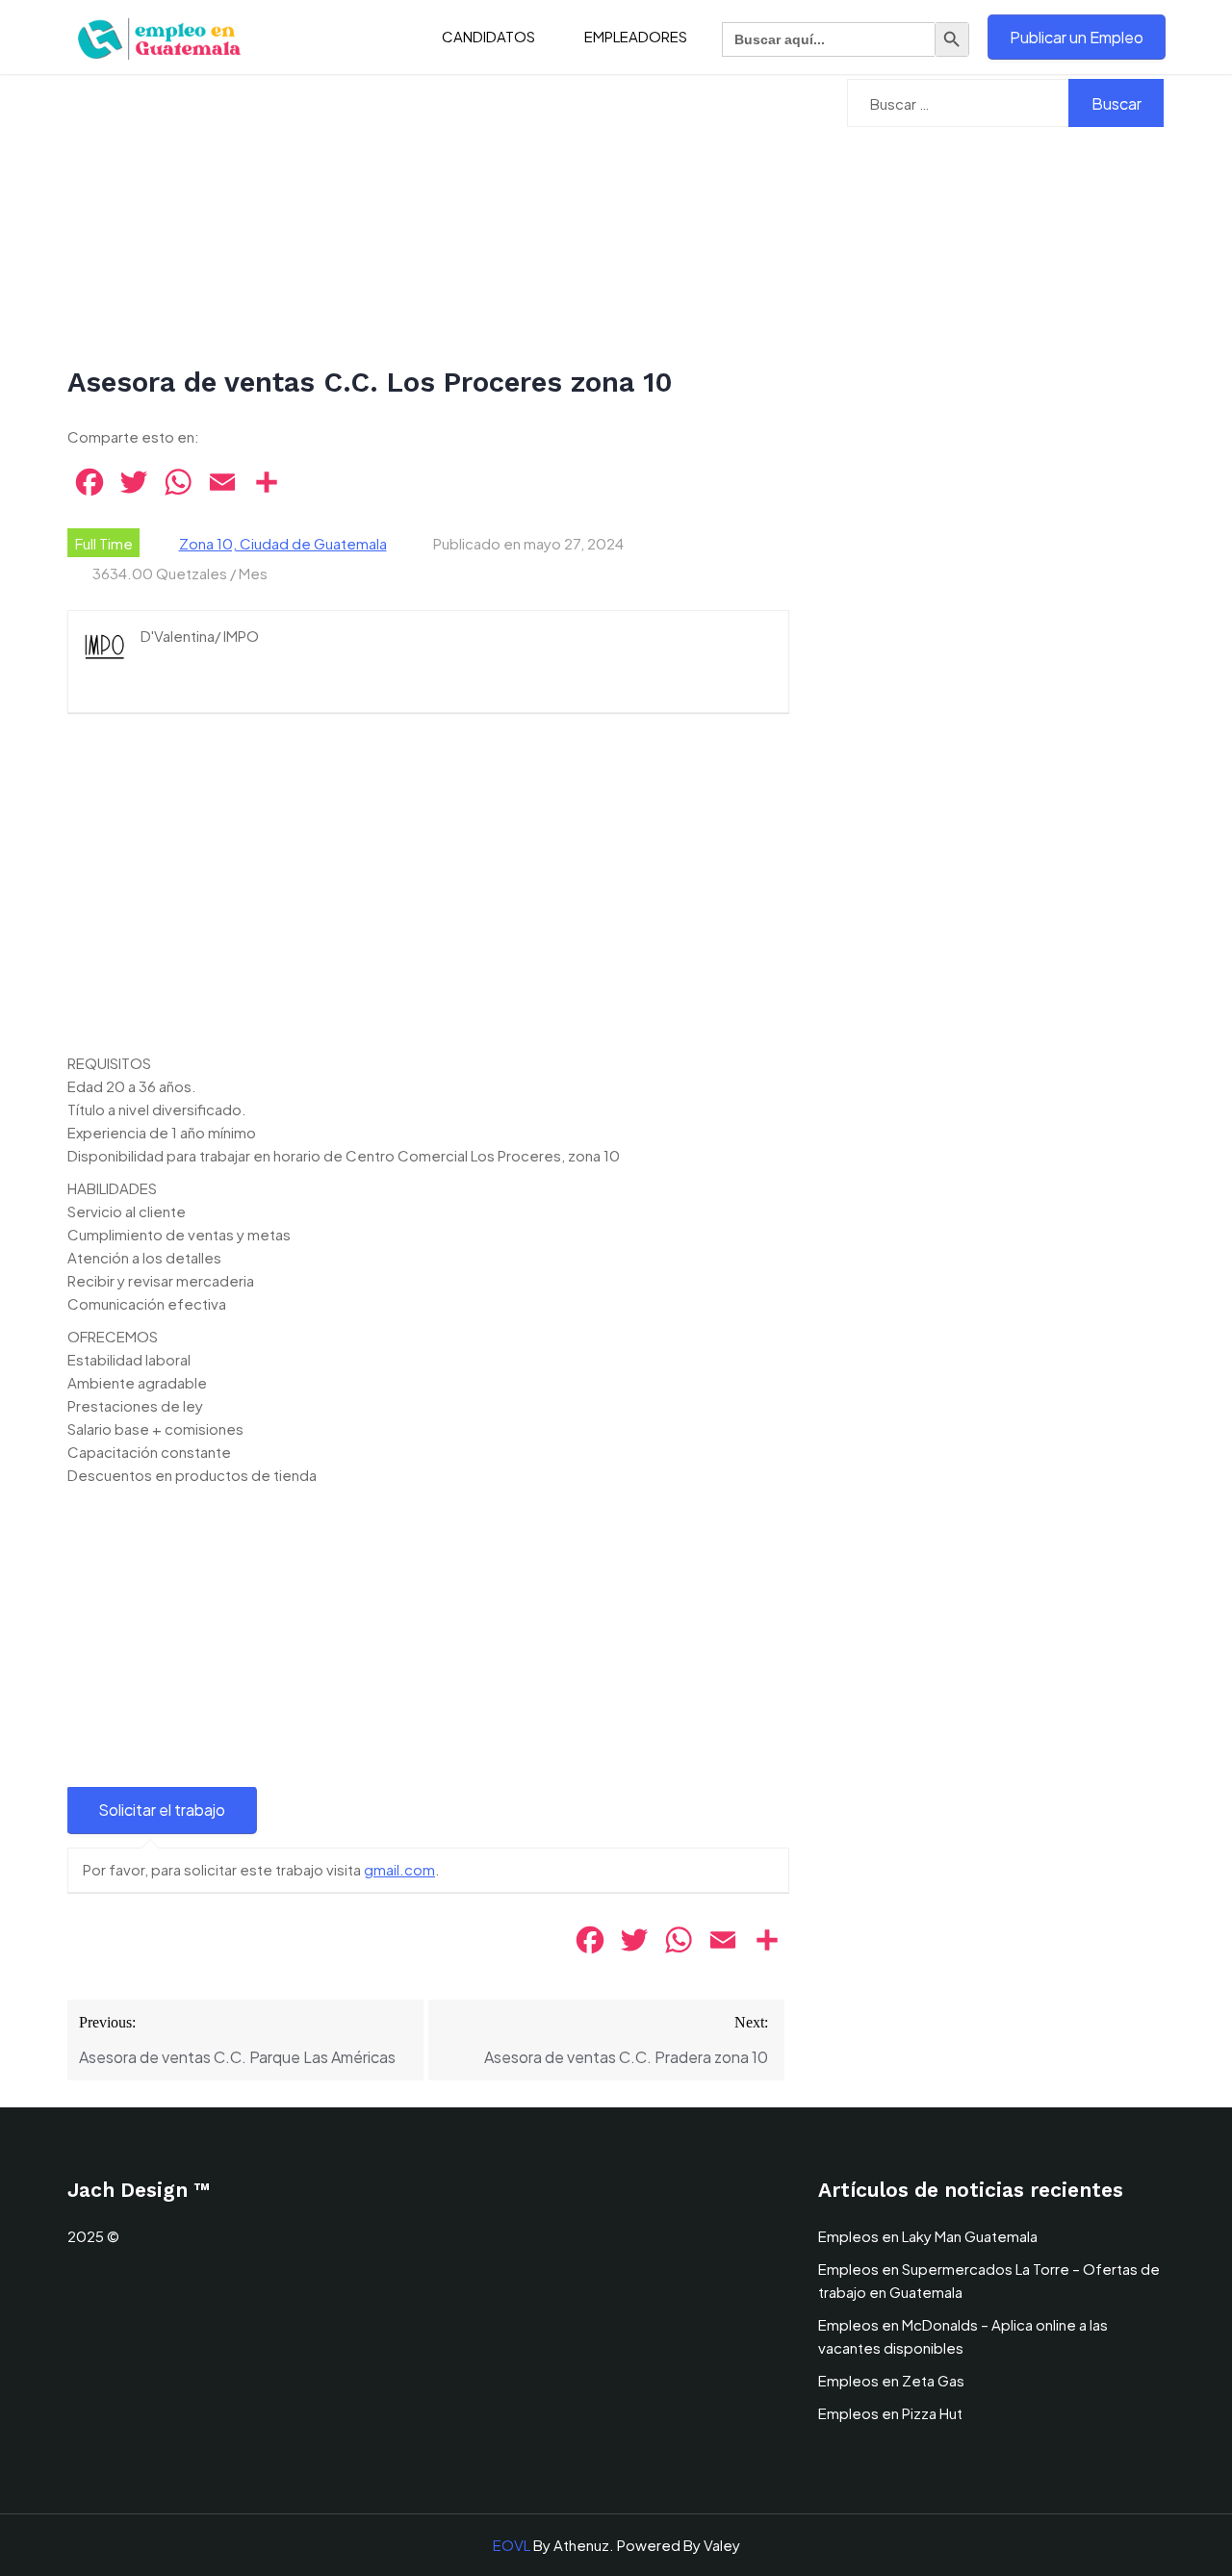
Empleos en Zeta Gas (891, 2380)
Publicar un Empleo (1077, 37)
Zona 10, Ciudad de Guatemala (283, 543)
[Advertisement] (428, 221)
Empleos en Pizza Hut (890, 2413)
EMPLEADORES (636, 36)
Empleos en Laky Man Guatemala (928, 2236)
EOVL (512, 2545)
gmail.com (399, 1869)
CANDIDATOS (488, 36)
